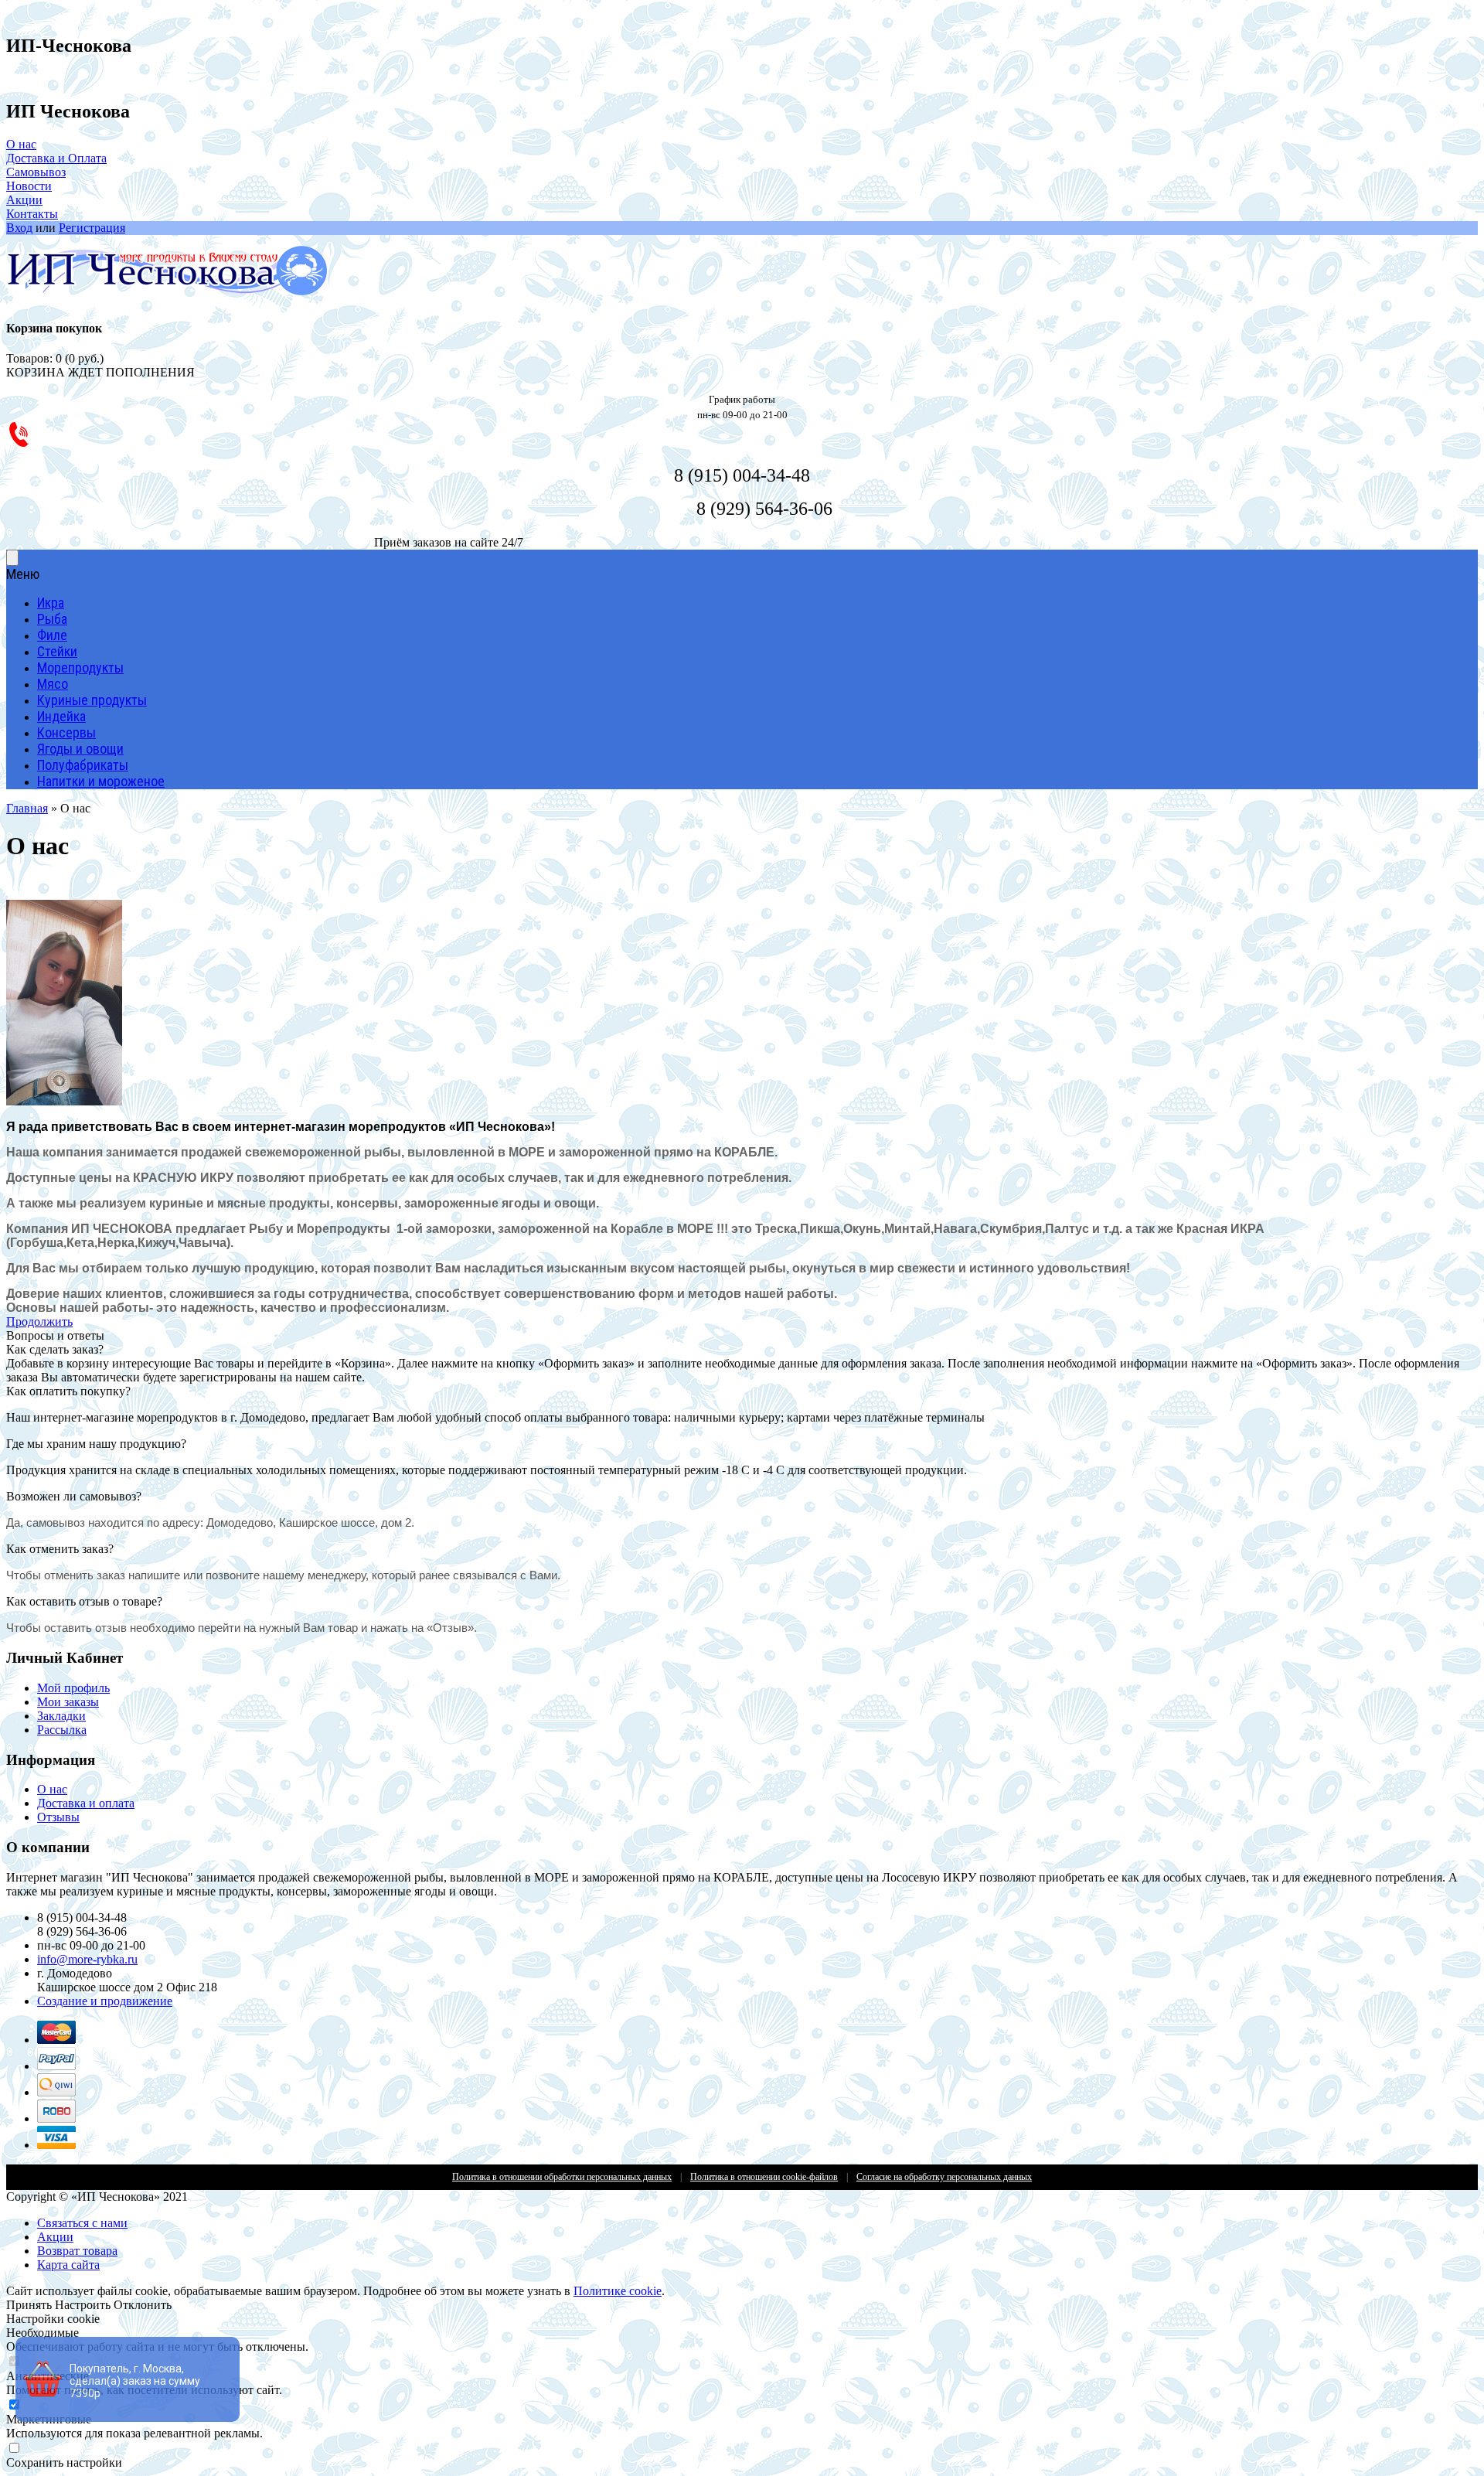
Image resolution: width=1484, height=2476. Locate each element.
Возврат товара (77, 2251)
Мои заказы (68, 1702)
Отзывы (58, 1817)
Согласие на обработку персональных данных (944, 2177)
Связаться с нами (82, 2223)
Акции (24, 200)
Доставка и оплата (86, 1803)
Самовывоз (36, 172)
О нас (21, 144)
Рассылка (62, 1730)
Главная (27, 808)
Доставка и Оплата (56, 158)
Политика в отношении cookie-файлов (764, 2177)
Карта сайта (68, 2265)
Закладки (61, 1716)
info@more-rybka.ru (87, 1959)
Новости (29, 186)
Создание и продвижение (105, 2001)
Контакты (32, 214)
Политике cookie (618, 2291)
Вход (19, 228)
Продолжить (39, 1321)
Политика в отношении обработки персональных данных (562, 2177)
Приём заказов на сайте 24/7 (449, 542)
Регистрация (92, 228)
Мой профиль (73, 1688)
